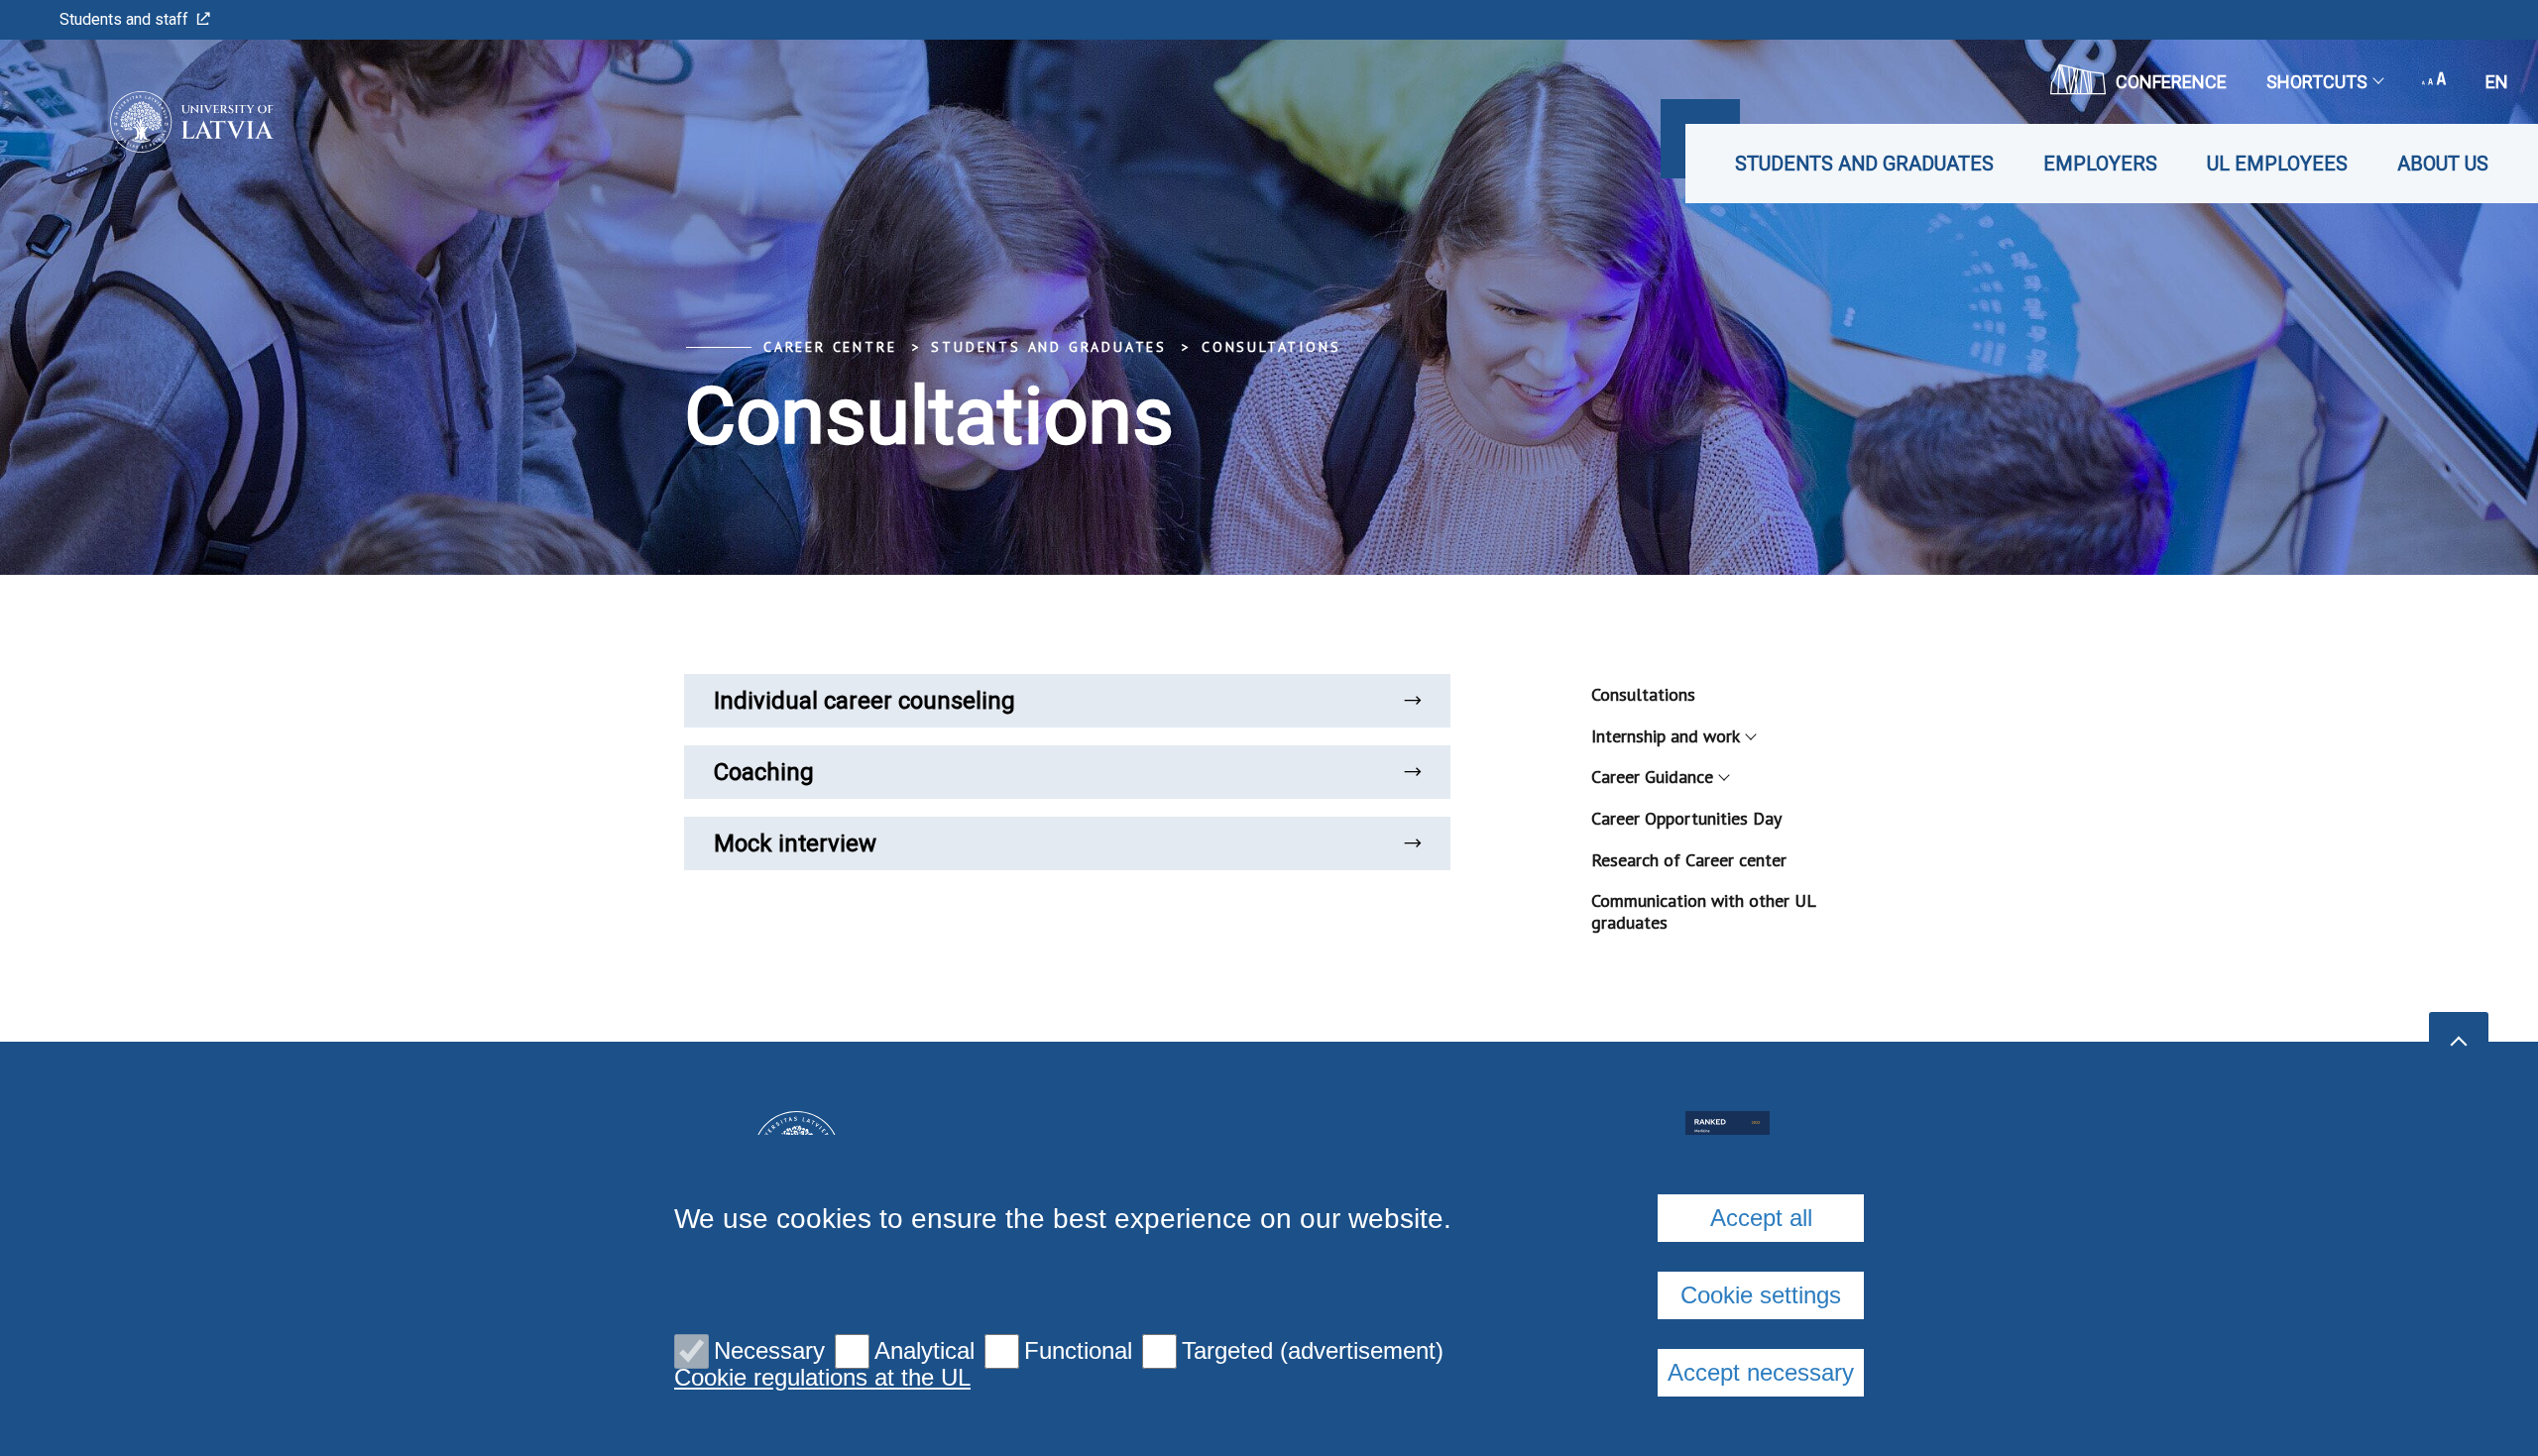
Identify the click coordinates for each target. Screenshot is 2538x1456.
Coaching (764, 772)
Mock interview (795, 843)
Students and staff (124, 19)
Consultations (1271, 347)
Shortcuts (2317, 82)
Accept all (1761, 1218)
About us (2443, 164)
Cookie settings (1761, 1295)
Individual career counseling (865, 701)
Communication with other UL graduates (1703, 911)
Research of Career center (1689, 860)
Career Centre (830, 347)
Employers (2100, 164)
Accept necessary (1761, 1372)
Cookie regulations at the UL (822, 1378)
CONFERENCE (2171, 82)
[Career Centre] (162, 122)
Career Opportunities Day (1686, 818)
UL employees (2277, 164)
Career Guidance (1652, 777)
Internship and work (1666, 736)
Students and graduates (1864, 164)
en (2497, 82)
